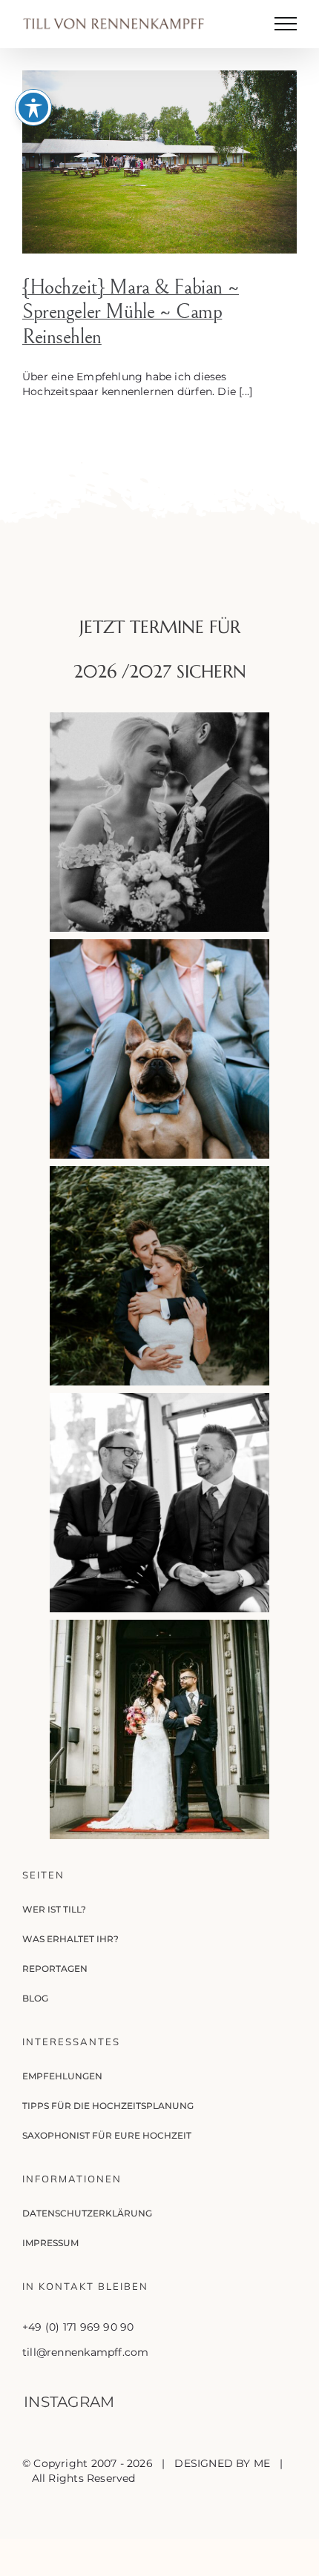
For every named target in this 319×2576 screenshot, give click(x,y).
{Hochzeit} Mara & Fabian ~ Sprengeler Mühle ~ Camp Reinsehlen (131, 312)
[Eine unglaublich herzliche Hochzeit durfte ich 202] (159, 1503)
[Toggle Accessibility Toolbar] (33, 107)
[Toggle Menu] (286, 24)
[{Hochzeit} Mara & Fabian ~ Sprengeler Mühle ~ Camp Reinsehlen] (159, 162)
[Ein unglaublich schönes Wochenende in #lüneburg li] (159, 1049)
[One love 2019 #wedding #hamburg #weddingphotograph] (159, 1276)
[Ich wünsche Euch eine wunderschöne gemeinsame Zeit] (159, 822)
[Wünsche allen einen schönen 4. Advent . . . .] (159, 1729)
